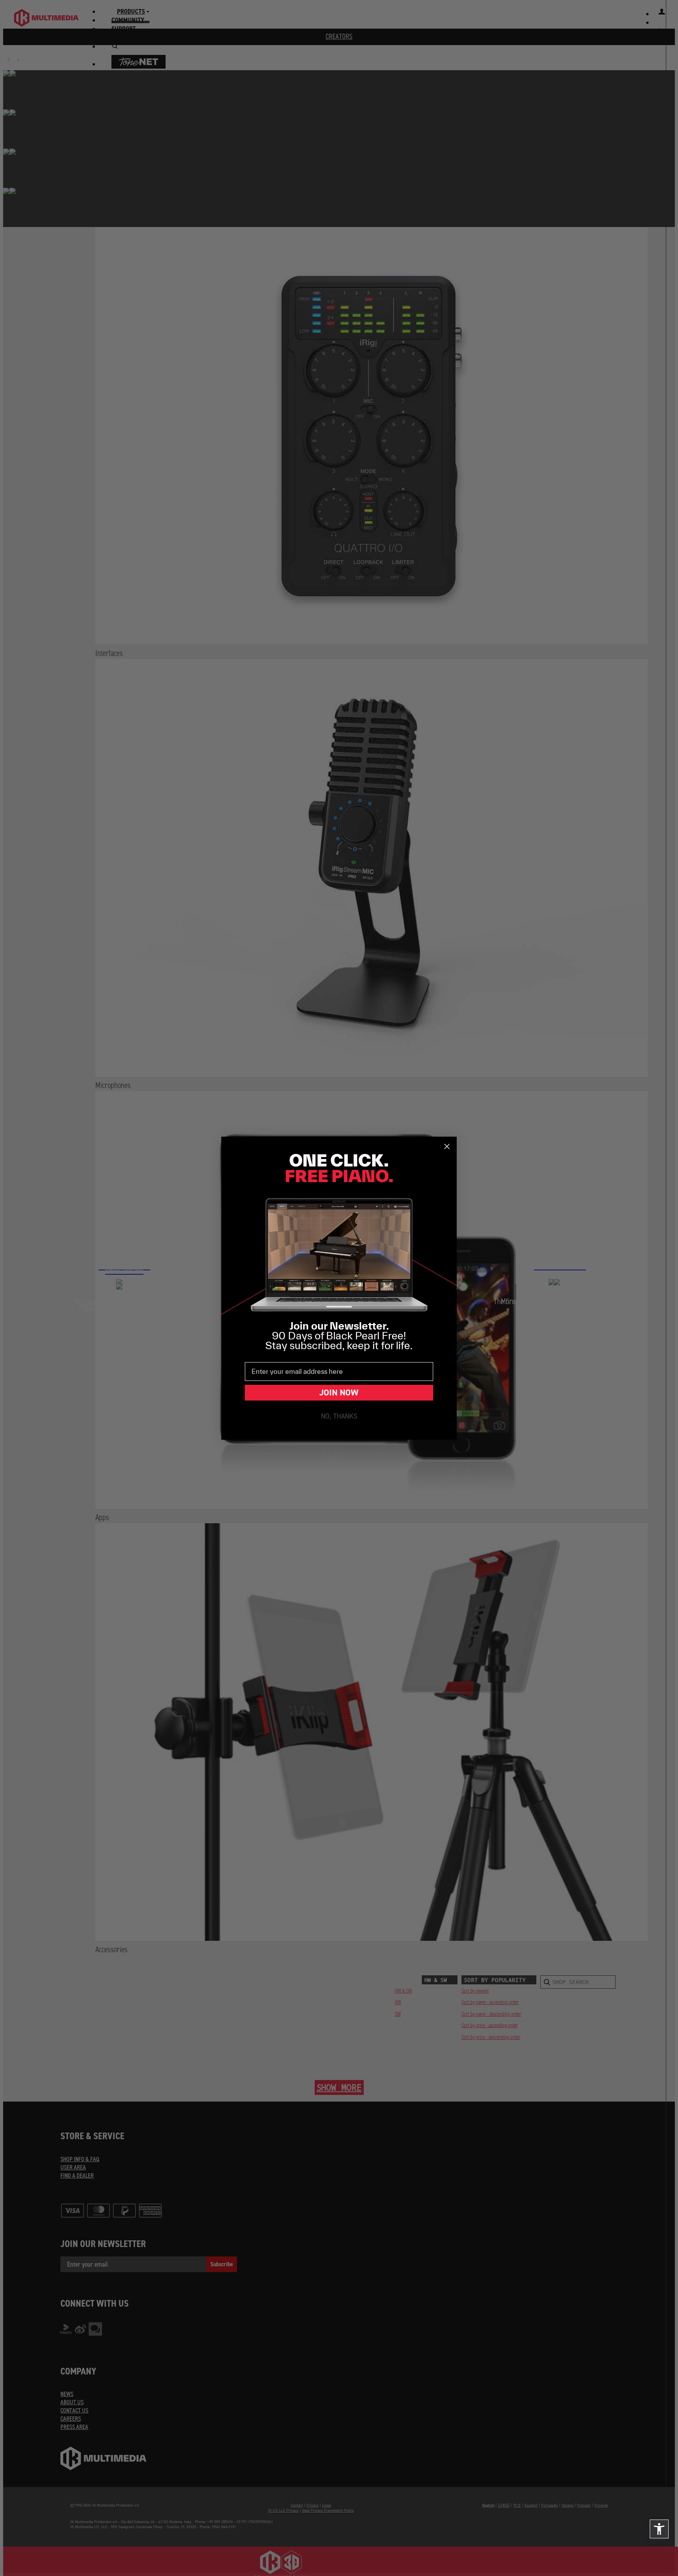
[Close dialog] (447, 1146)
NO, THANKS (339, 1416)
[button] (659, 2529)
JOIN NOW (339, 1392)
